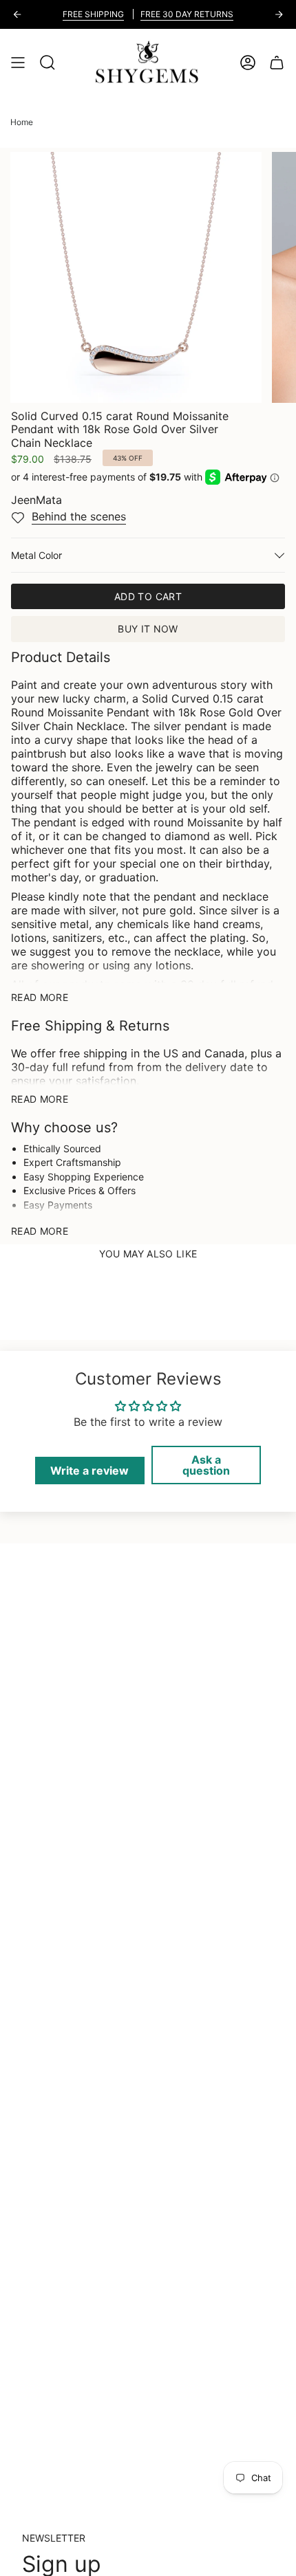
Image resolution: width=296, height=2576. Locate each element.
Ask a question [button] (206, 1465)
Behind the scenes (79, 516)
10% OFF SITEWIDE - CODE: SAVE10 (188, 14)
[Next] (279, 14)
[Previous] (17, 14)
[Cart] (277, 63)
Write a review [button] (89, 1471)
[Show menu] (18, 63)
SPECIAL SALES (69, 14)
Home (22, 122)
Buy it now (148, 629)
